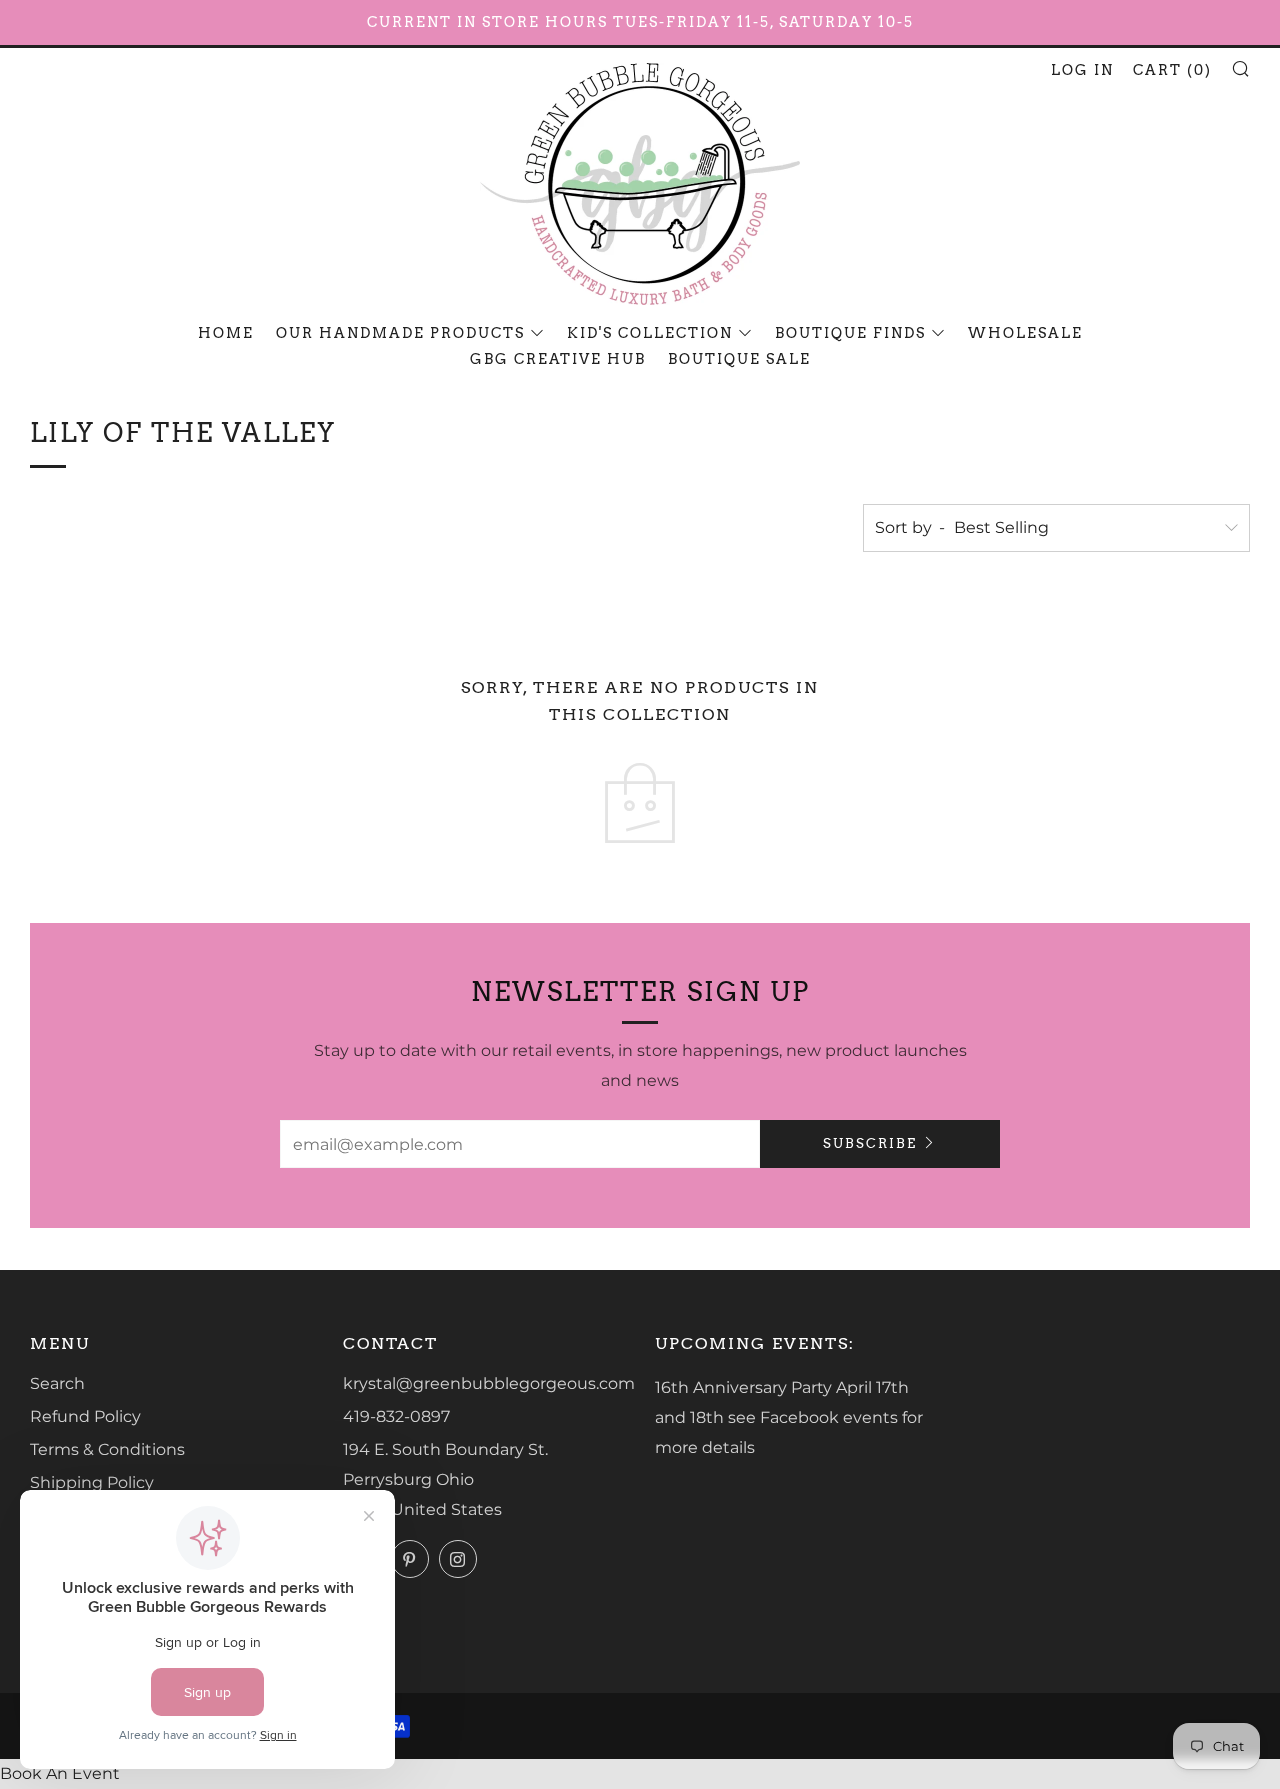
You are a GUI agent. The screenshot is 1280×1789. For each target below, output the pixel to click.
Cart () (1172, 70)
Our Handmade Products (400, 333)
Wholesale (1025, 333)
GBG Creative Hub (558, 359)
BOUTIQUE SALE (739, 359)
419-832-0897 (396, 1416)
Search (57, 1383)
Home (226, 333)
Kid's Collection (650, 333)
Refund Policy (85, 1416)
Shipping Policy (92, 1482)
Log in (1082, 70)
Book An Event (60, 1773)
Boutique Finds (850, 333)
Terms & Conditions (107, 1449)
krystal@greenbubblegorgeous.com (489, 1383)
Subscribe (870, 1143)
